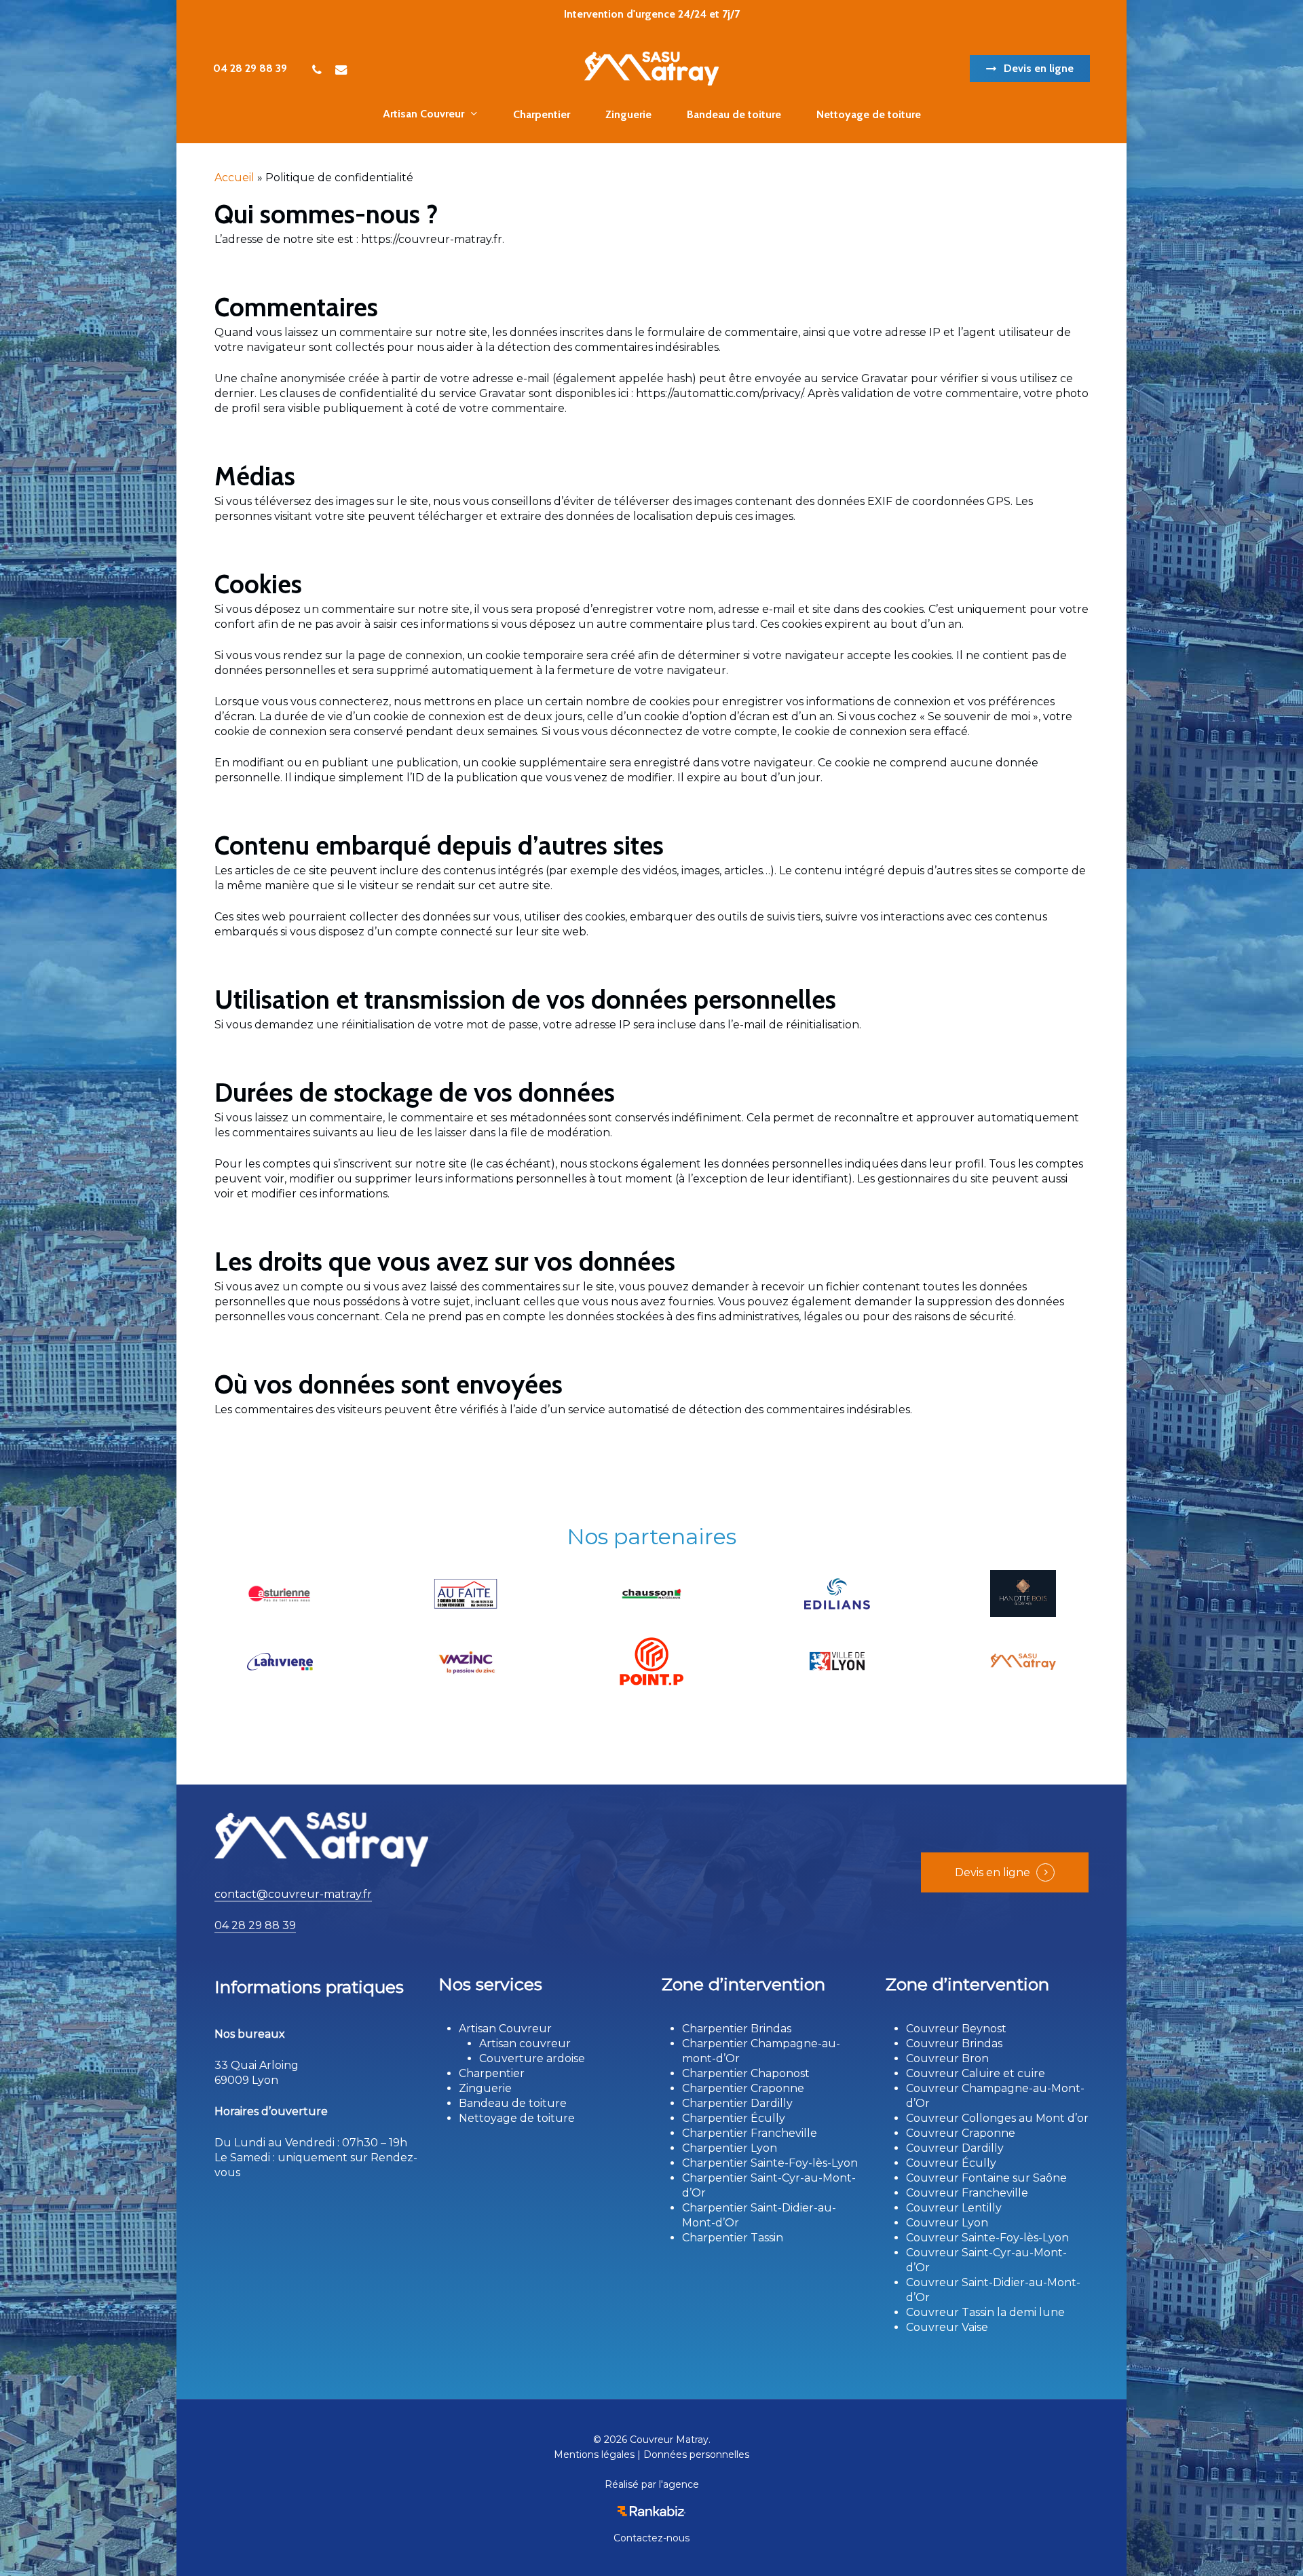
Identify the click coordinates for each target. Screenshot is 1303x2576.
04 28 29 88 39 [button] (255, 1925)
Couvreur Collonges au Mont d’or (997, 2118)
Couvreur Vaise (947, 2327)
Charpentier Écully (734, 2118)
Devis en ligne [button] (993, 1872)
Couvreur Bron (947, 2058)
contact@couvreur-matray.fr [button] (293, 1894)
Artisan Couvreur (505, 2029)
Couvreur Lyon (947, 2223)
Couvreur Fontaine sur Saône (986, 2178)
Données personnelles (696, 2454)
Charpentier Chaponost (746, 2073)
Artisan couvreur (525, 2043)
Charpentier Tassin (733, 2238)
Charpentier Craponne (743, 2088)
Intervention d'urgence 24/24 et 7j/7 (652, 14)
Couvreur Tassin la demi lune (985, 2312)
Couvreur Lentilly (954, 2208)
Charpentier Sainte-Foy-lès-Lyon (770, 2163)
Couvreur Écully (951, 2163)
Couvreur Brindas (954, 2043)
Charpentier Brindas (737, 2029)
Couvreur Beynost (956, 2029)
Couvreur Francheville (967, 2193)
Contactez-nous (651, 2538)
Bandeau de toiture (513, 2103)
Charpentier (492, 2073)
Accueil (234, 178)
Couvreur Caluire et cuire (976, 2073)
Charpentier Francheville (750, 2133)
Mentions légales (594, 2454)
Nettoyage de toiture (517, 2118)
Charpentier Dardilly (737, 2103)
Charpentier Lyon (730, 2148)
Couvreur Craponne (961, 2133)
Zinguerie (485, 2088)
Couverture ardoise (532, 2058)
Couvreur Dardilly (955, 2148)
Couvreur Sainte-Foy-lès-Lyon (987, 2238)
